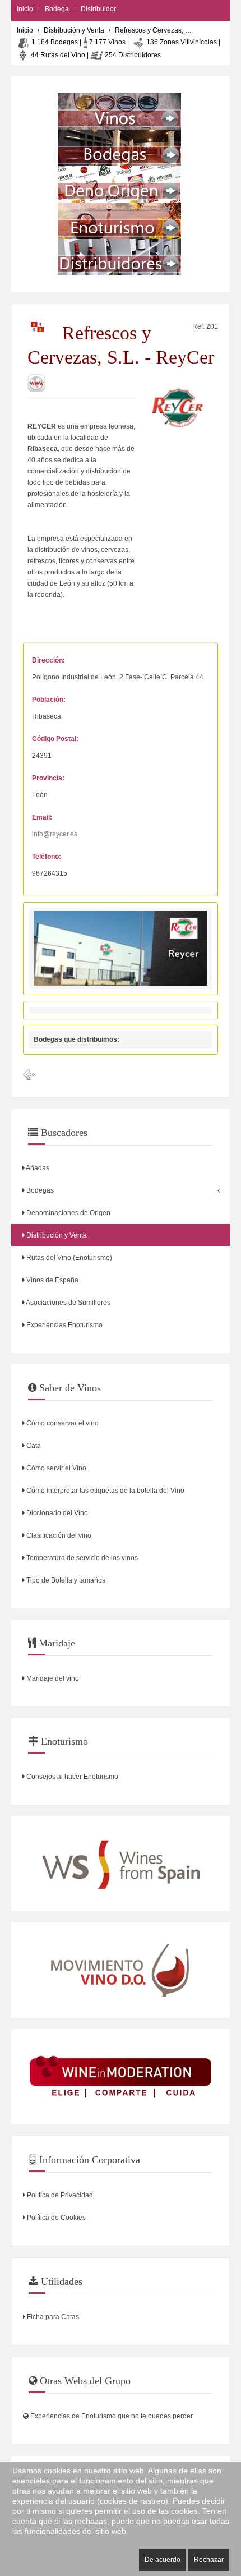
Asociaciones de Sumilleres (68, 1303)
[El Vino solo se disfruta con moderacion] (121, 2077)
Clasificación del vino (58, 1535)
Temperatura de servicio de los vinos (81, 1558)
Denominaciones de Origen (68, 1213)
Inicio (25, 9)
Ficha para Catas (52, 2317)
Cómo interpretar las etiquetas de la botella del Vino (105, 1491)
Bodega (57, 9)
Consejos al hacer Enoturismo (71, 1777)
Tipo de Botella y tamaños (65, 1580)
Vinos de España (52, 1280)
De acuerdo (163, 2560)
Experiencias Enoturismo (64, 1325)
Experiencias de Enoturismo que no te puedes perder (111, 2416)
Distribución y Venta (74, 30)
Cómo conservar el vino (62, 1423)
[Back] (29, 1075)
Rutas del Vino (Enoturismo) (68, 1258)
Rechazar (209, 2560)
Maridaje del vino (52, 1678)
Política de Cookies (55, 2218)
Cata (33, 1446)
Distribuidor (98, 9)
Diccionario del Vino (56, 1513)
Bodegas (39, 1190)
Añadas (37, 1168)
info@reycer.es (55, 834)
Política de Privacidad (59, 2195)
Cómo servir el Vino (55, 1468)
